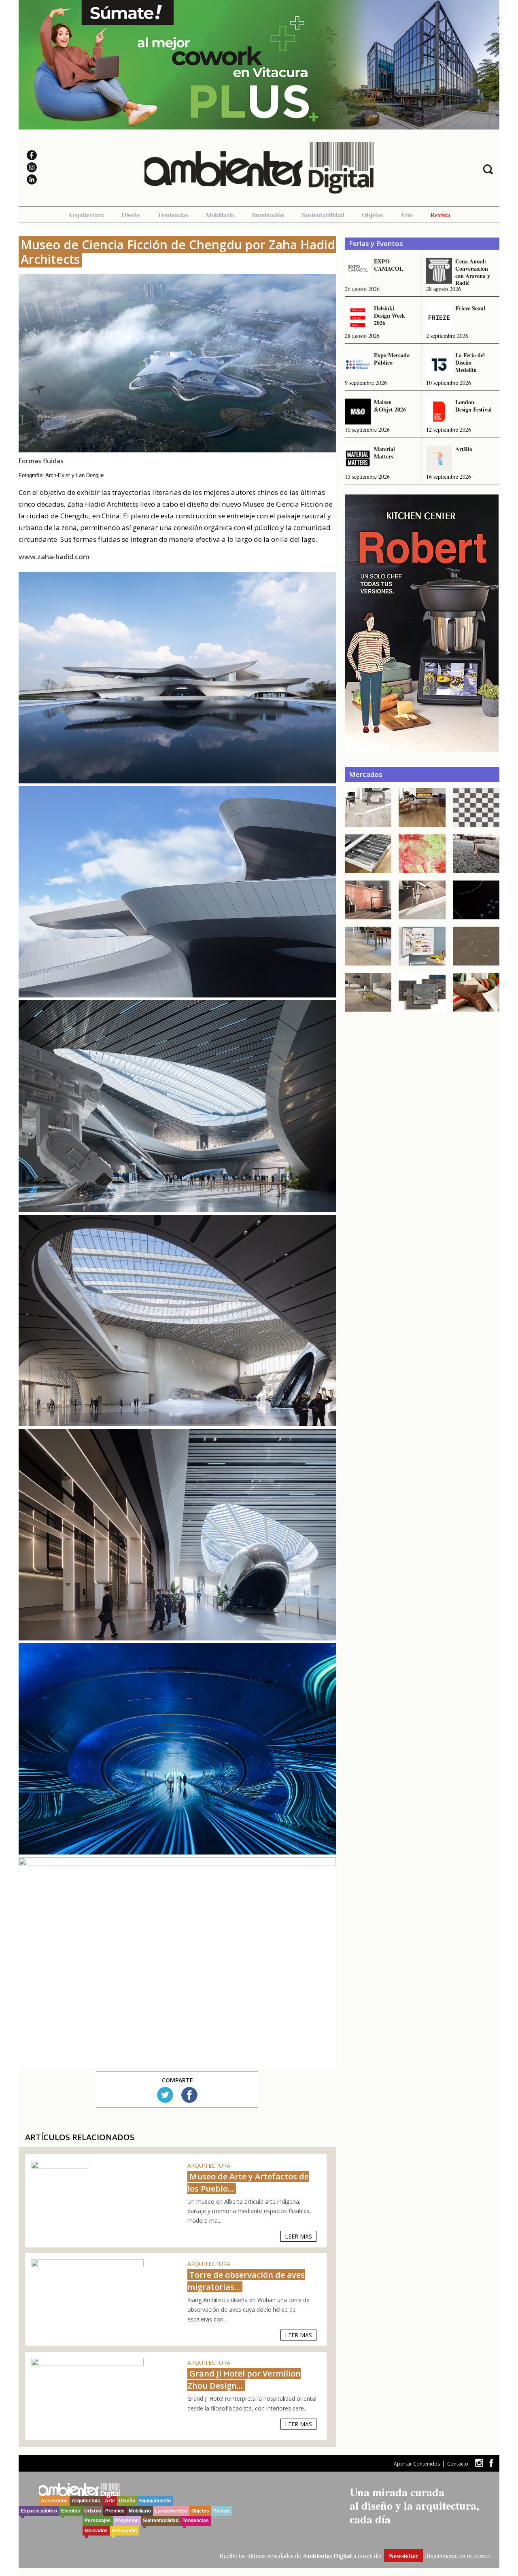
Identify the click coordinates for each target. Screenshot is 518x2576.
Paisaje (222, 2511)
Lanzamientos (171, 2511)
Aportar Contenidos (417, 2464)
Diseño (131, 215)
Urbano (93, 2511)
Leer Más (298, 2236)
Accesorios (54, 2501)
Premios (115, 2511)
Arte (407, 215)
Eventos (71, 2511)
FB (189, 2095)
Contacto (458, 2464)
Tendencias (173, 215)
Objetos (372, 215)
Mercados (96, 2531)
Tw (165, 2095)
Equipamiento (155, 2501)
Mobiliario (220, 215)
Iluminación (268, 215)
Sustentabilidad (323, 215)
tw (479, 2463)
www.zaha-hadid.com (54, 557)
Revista (440, 215)
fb (491, 2463)
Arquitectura (86, 215)
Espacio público (39, 2511)
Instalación (124, 2531)
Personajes (98, 2521)
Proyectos (127, 2521)
